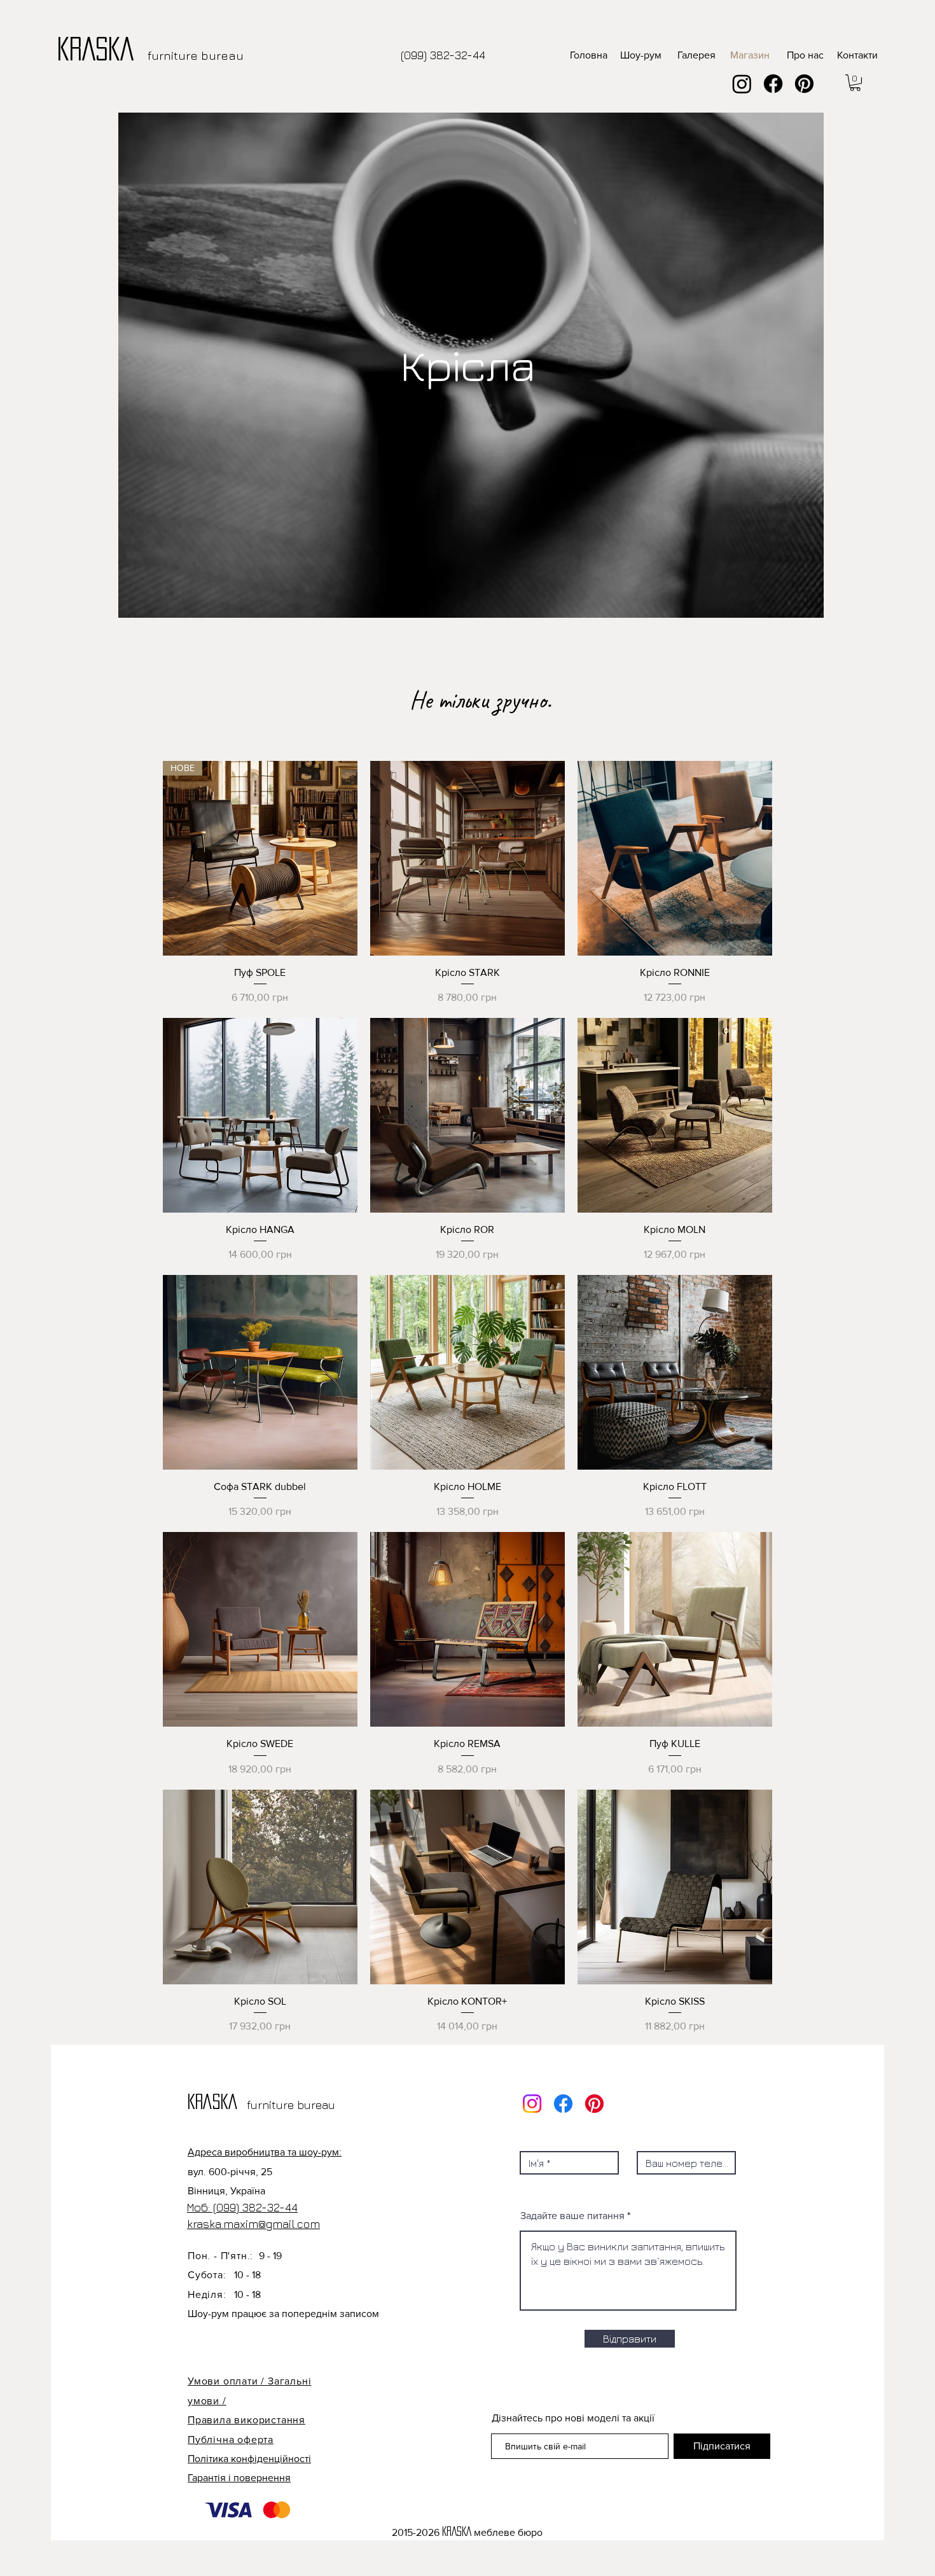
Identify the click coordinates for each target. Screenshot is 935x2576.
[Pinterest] (804, 84)
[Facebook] (773, 84)
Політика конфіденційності (249, 2459)
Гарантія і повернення (239, 2478)
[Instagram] (742, 84)
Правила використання (246, 2420)
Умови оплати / (228, 2381)
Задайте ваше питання (572, 2216)
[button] (855, 83)
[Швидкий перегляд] (468, 858)
